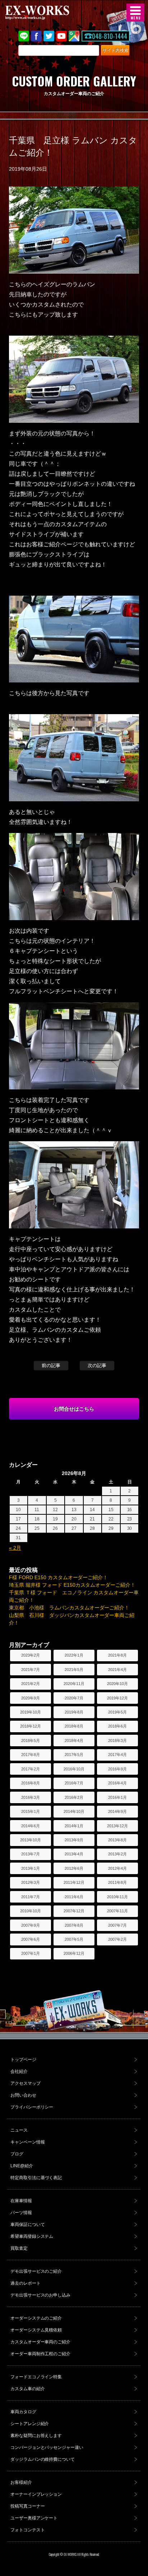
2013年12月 (117, 1826)
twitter (49, 36)
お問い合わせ (23, 2095)
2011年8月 (117, 1882)
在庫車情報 (21, 2201)
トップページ (23, 2060)
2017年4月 (117, 1755)
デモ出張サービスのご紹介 (36, 2271)
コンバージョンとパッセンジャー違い (47, 2447)
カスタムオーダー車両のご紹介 (41, 2342)
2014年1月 (74, 1826)
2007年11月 (117, 1911)
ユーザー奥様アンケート (34, 2518)
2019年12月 (117, 1698)
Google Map (74, 36)
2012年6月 (74, 1868)
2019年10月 (31, 1712)
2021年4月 (117, 1670)
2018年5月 (31, 1741)
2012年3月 (31, 1882)
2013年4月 (74, 1854)
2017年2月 (31, 1769)
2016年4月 (117, 1783)
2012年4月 (117, 1868)
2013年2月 (117, 1854)
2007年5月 (74, 1939)
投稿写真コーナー (28, 2506)
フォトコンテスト (28, 2530)
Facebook (36, 36)
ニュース (19, 2130)
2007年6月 (31, 1939)
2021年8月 (117, 1655)
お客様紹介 (21, 2482)
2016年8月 (31, 1783)
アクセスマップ (26, 2083)
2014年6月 (31, 1826)
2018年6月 (117, 1726)
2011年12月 (74, 1882)
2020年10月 (117, 1684)
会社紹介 (19, 2071)
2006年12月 (74, 1953)
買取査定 (19, 2248)
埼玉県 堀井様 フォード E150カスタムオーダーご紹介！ (72, 1585)
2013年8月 (117, 1840)
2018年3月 (117, 1741)
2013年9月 (74, 1840)
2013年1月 (31, 1868)
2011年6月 (74, 1897)
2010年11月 (117, 1897)
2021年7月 (31, 1670)
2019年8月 (74, 1712)
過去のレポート (26, 2283)
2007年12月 (74, 1911)
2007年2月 (117, 1939)
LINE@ (24, 36)
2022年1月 (74, 1655)
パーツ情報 (21, 2213)
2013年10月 (31, 1840)
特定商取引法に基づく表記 (36, 2178)
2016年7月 (74, 1783)
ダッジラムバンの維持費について (43, 2459)
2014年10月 (74, 1811)
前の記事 (51, 1365)
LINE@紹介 (22, 2166)
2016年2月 (74, 1797)
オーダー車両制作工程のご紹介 (41, 2354)
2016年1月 (117, 1797)
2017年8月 (31, 1755)
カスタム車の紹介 (28, 2389)
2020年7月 (74, 1698)
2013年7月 (31, 1854)
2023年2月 (31, 1655)
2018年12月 (31, 1726)
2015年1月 (31, 1811)
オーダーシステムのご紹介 (36, 2318)
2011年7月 (31, 1897)
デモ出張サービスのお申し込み (41, 2295)
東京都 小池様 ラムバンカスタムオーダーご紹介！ (69, 1608)
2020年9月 (31, 1698)
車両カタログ (23, 2412)
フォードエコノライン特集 (36, 2377)
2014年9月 (117, 1811)
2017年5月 (74, 1755)
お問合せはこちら (74, 1409)
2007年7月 (117, 1925)
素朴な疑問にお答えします (36, 2436)
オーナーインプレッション (36, 2494)
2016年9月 (117, 1769)
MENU (135, 13)
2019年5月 (117, 1712)
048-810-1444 (110, 36)
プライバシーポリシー (32, 2107)
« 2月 (15, 1548)
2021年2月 (31, 1684)
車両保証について (28, 2225)
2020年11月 (74, 1684)
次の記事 (97, 1365)
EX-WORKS (48, 13)
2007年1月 (31, 1953)
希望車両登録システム (32, 2236)
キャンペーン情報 (28, 2142)
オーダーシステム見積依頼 (36, 2330)
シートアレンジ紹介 (30, 2424)
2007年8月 (74, 1925)
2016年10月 (74, 1769)
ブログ (17, 2154)
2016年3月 (31, 1797)
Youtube (61, 36)
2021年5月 (74, 1670)
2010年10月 (31, 1911)
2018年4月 (74, 1741)
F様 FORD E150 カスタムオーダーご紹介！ (59, 1577)
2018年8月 (74, 1726)
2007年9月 (31, 1925)
